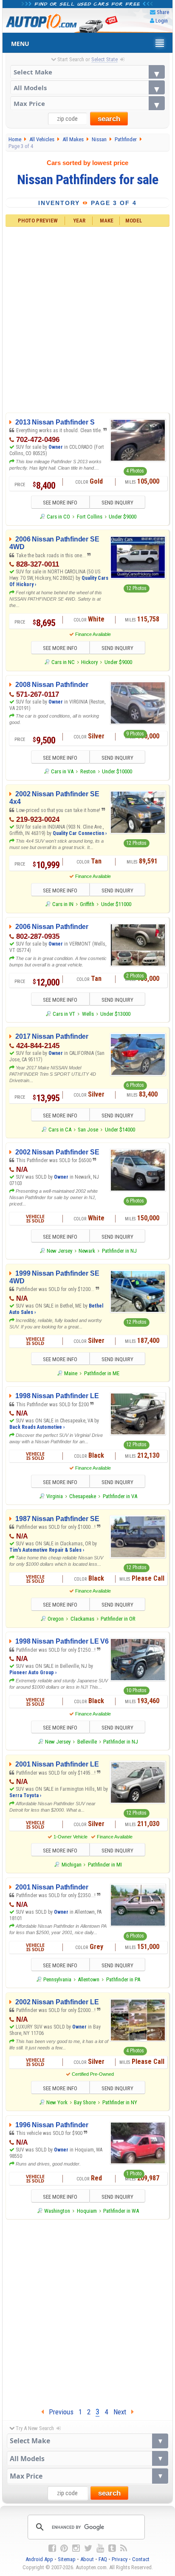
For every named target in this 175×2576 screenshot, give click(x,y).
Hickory (89, 662)
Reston (88, 771)
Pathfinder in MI (105, 1865)
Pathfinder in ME (102, 1373)
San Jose (88, 1130)
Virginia (55, 1496)
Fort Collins (90, 517)
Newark (87, 1251)
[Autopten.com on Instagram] (76, 2548)
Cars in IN (63, 904)
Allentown (89, 1979)
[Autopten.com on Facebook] (52, 2548)
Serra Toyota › (25, 1795)
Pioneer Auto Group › (33, 1673)
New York (57, 2102)
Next (122, 2412)
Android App (39, 2559)
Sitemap (67, 2559)
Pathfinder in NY (120, 2102)
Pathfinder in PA (123, 1979)
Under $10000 (117, 771)
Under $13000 (115, 1014)
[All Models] (88, 87)
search (109, 119)
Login (162, 21)
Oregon (56, 1619)
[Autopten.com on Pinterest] (64, 2548)
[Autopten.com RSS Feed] (124, 2548)
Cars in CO (58, 517)
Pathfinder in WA (121, 2211)
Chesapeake (83, 1496)
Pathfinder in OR (118, 1619)
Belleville (87, 1742)
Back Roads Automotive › (37, 1427)
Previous (59, 2412)
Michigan (71, 1865)
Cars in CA (60, 1130)
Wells (88, 1014)
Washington (57, 2211)
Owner (56, 447)
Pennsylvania (57, 1979)
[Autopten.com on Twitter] (88, 2548)
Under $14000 (120, 1130)
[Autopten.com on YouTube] (100, 2548)
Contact (141, 2559)
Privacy (120, 2559)
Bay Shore (85, 2102)
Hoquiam (87, 2211)
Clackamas (82, 1619)
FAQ (103, 2559)
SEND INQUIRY (117, 503)
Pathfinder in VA (120, 1496)
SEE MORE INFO (60, 503)
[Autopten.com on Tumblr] (112, 2548)
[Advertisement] (87, 319)
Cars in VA (62, 771)
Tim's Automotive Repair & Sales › (47, 1550)
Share (163, 12)
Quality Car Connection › (80, 833)
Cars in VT (64, 1014)
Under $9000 (123, 517)
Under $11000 (116, 904)
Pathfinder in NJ (119, 1251)
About (87, 2559)
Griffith (87, 904)
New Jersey (59, 1251)
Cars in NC (63, 662)
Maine (71, 1373)
